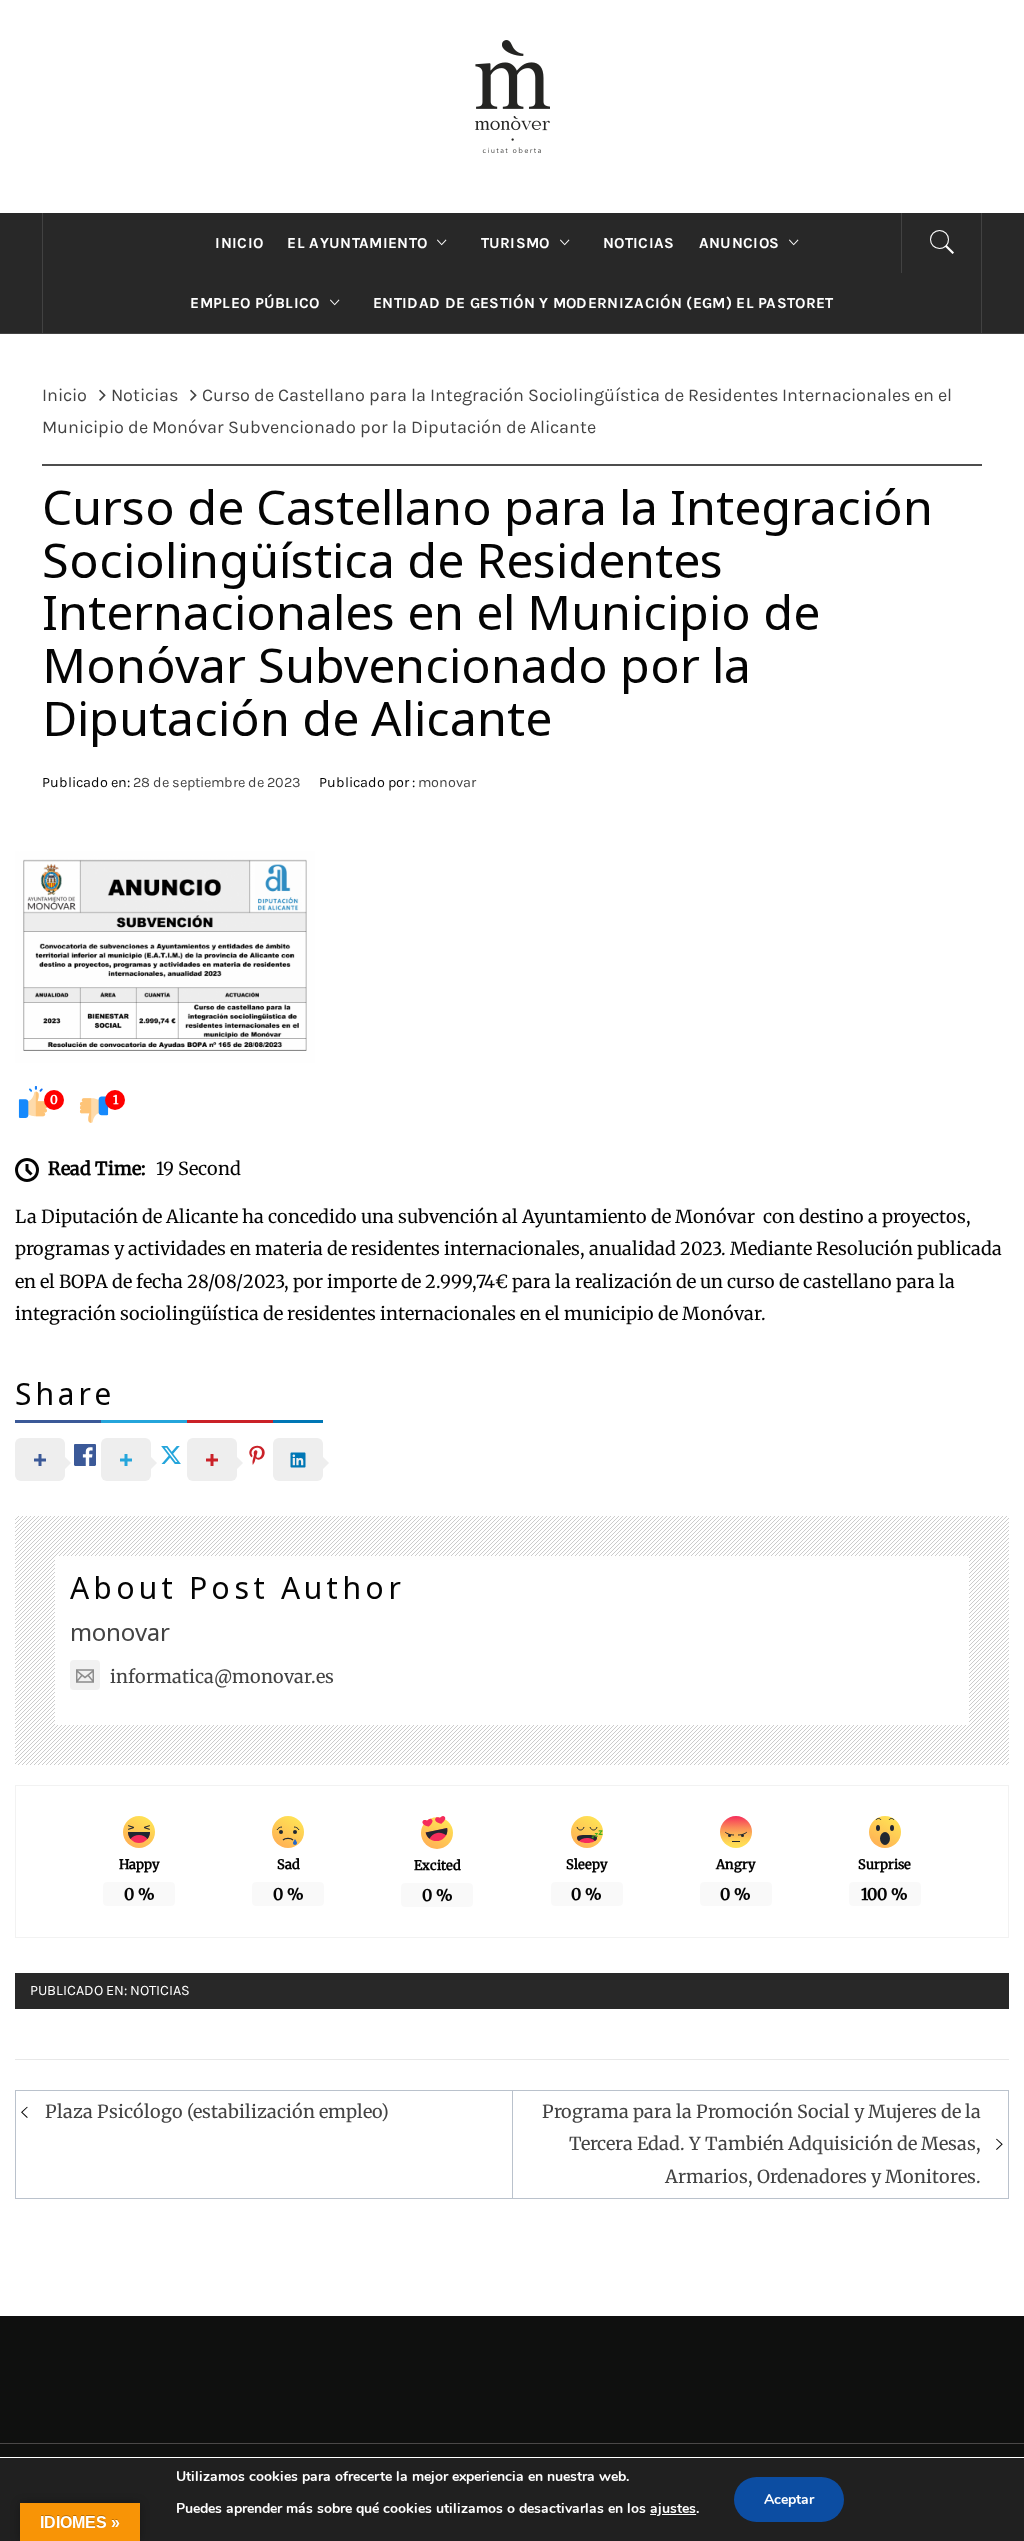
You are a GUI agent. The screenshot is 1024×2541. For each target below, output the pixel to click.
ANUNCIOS (739, 243)
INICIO (239, 243)
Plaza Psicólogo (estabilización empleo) (217, 2111)
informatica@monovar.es (222, 1676)
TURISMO (515, 243)
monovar (447, 782)
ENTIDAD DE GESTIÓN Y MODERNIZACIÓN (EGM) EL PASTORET (603, 303)
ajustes (673, 2508)
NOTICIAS (639, 243)
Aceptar (789, 2499)
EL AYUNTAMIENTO (357, 243)
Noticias (160, 1990)
